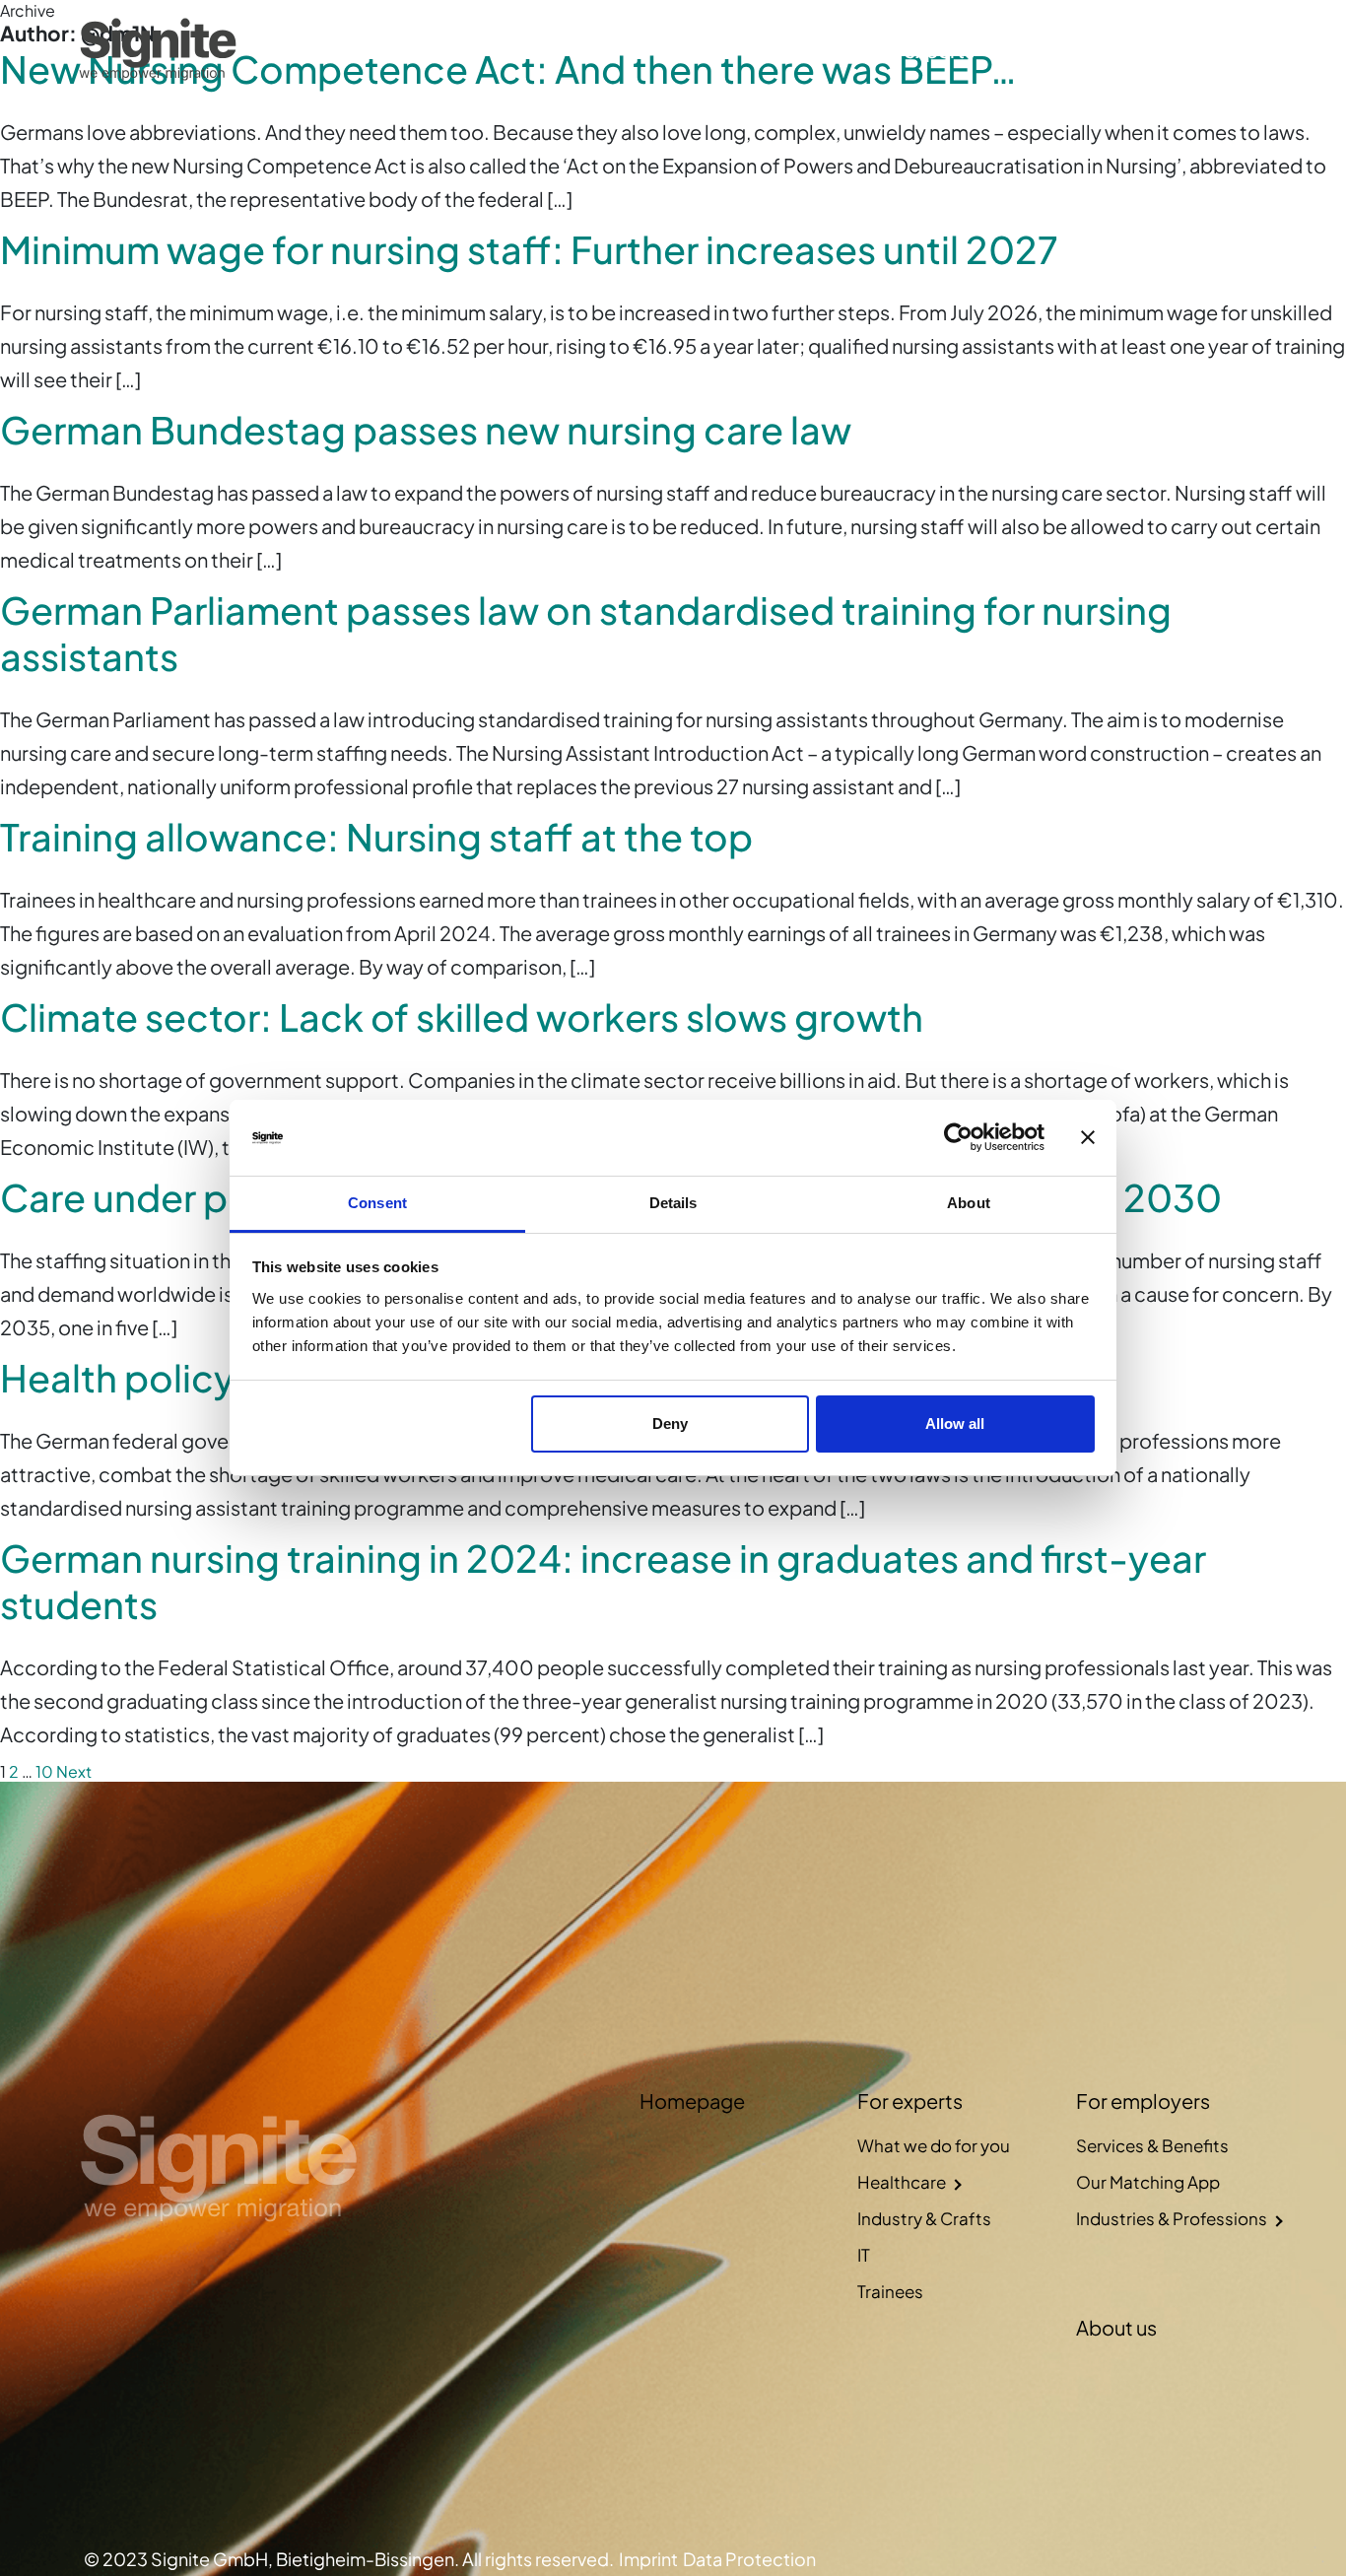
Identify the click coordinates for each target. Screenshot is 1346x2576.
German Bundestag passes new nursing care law (426, 429)
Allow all (955, 1424)
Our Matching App (1148, 2182)
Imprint (648, 2559)
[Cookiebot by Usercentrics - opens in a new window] (958, 1138)
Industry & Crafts (924, 2218)
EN (1254, 50)
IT (864, 2255)
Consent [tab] (377, 1203)
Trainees (890, 2291)
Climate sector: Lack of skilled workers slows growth (462, 1017)
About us (1183, 50)
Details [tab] (673, 1203)
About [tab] (969, 1203)
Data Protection (749, 2559)
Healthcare (902, 2182)
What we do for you (934, 2145)
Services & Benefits (1152, 2145)
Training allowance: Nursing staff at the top (376, 836)
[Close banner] (1088, 1138)
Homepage (800, 50)
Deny (670, 1424)
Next (74, 1771)
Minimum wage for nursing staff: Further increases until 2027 (529, 249)
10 (44, 1771)
